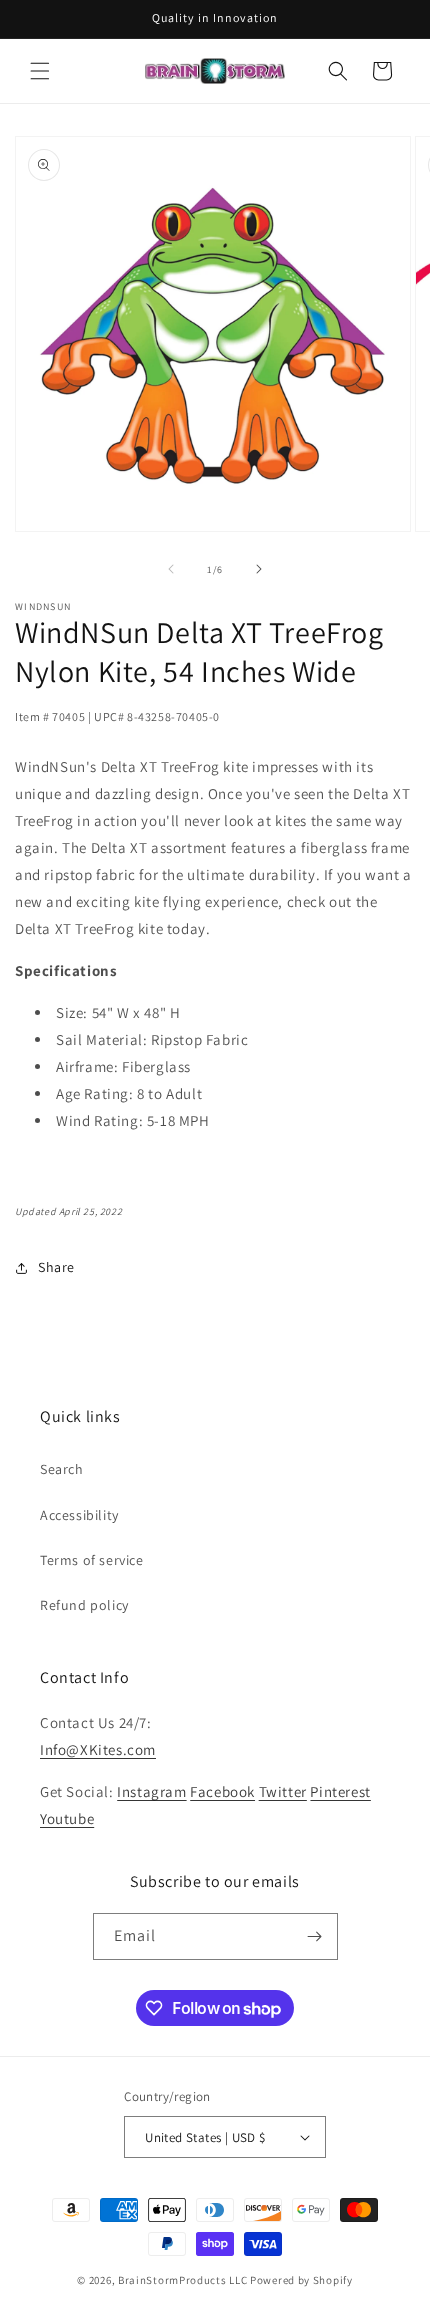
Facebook (222, 1791)
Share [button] (56, 1267)
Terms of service (92, 1560)
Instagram (151, 1791)
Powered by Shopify (301, 2280)
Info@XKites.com (98, 1749)
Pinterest (340, 1791)
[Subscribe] (315, 1936)
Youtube (67, 1818)
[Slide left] (171, 569)
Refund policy (84, 1605)
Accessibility (79, 1515)
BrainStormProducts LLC (182, 2280)
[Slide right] (259, 569)
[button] (40, 71)
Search (62, 1469)
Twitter (283, 1791)
